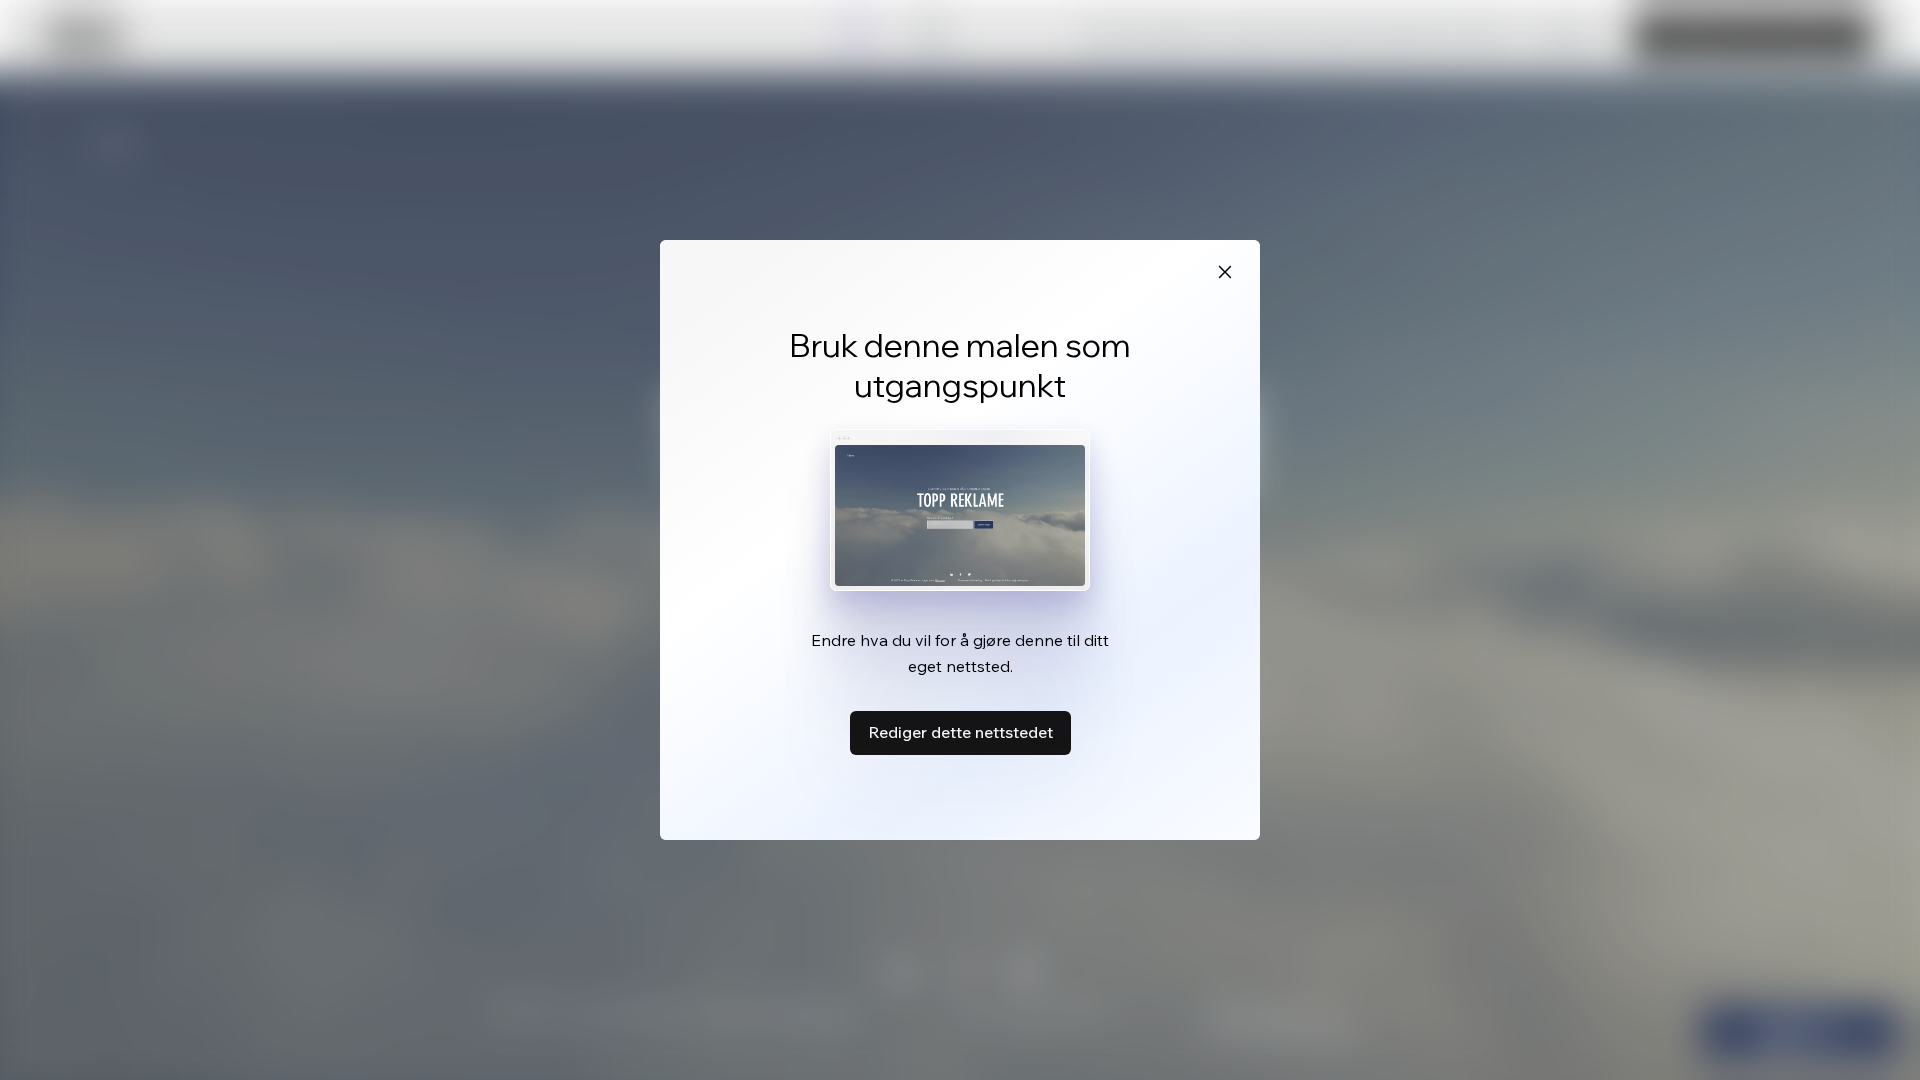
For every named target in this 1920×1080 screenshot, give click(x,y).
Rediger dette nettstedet (960, 732)
